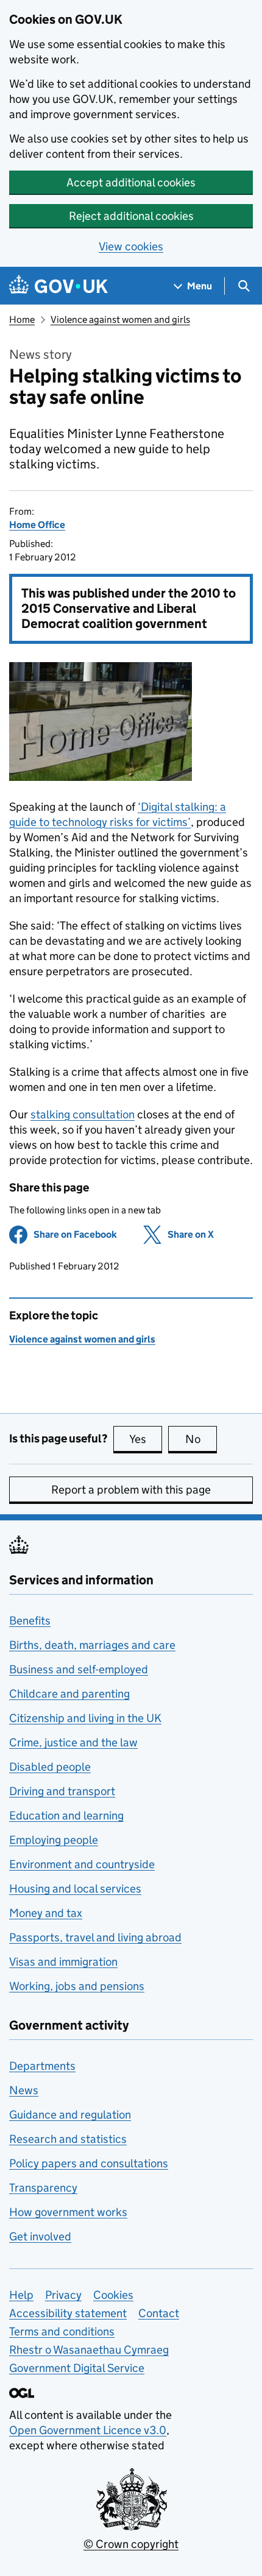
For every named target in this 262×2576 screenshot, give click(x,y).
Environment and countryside (82, 1864)
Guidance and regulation (70, 2115)
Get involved (40, 2236)
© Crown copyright (131, 2544)
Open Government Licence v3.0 (88, 2430)
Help (21, 2295)
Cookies (113, 2295)
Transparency (43, 2188)
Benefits (30, 1621)
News (24, 2090)
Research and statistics (68, 2139)
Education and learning (66, 1816)
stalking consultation (83, 1114)
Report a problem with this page (131, 1490)
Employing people (54, 1840)
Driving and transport (62, 1791)
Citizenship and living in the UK (85, 1718)
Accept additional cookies (131, 182)
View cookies (131, 246)
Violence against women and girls (120, 319)
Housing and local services (75, 1889)
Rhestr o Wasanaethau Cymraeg (89, 2350)
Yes (146, 1439)
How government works (68, 2212)
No (201, 1439)
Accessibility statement (68, 2313)
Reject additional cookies (131, 216)
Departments (42, 2066)
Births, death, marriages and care (92, 1645)
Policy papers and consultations (89, 2163)
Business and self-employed (79, 1669)
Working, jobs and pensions (77, 1986)
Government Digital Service (77, 2368)
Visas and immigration (63, 1962)
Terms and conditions (62, 2331)
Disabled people (50, 1767)
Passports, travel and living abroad (95, 1937)
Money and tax (46, 1913)
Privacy (63, 2295)
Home (22, 319)
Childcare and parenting (69, 1694)
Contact (159, 2313)
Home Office (37, 525)
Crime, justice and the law (73, 1742)
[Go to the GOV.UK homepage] (58, 286)
